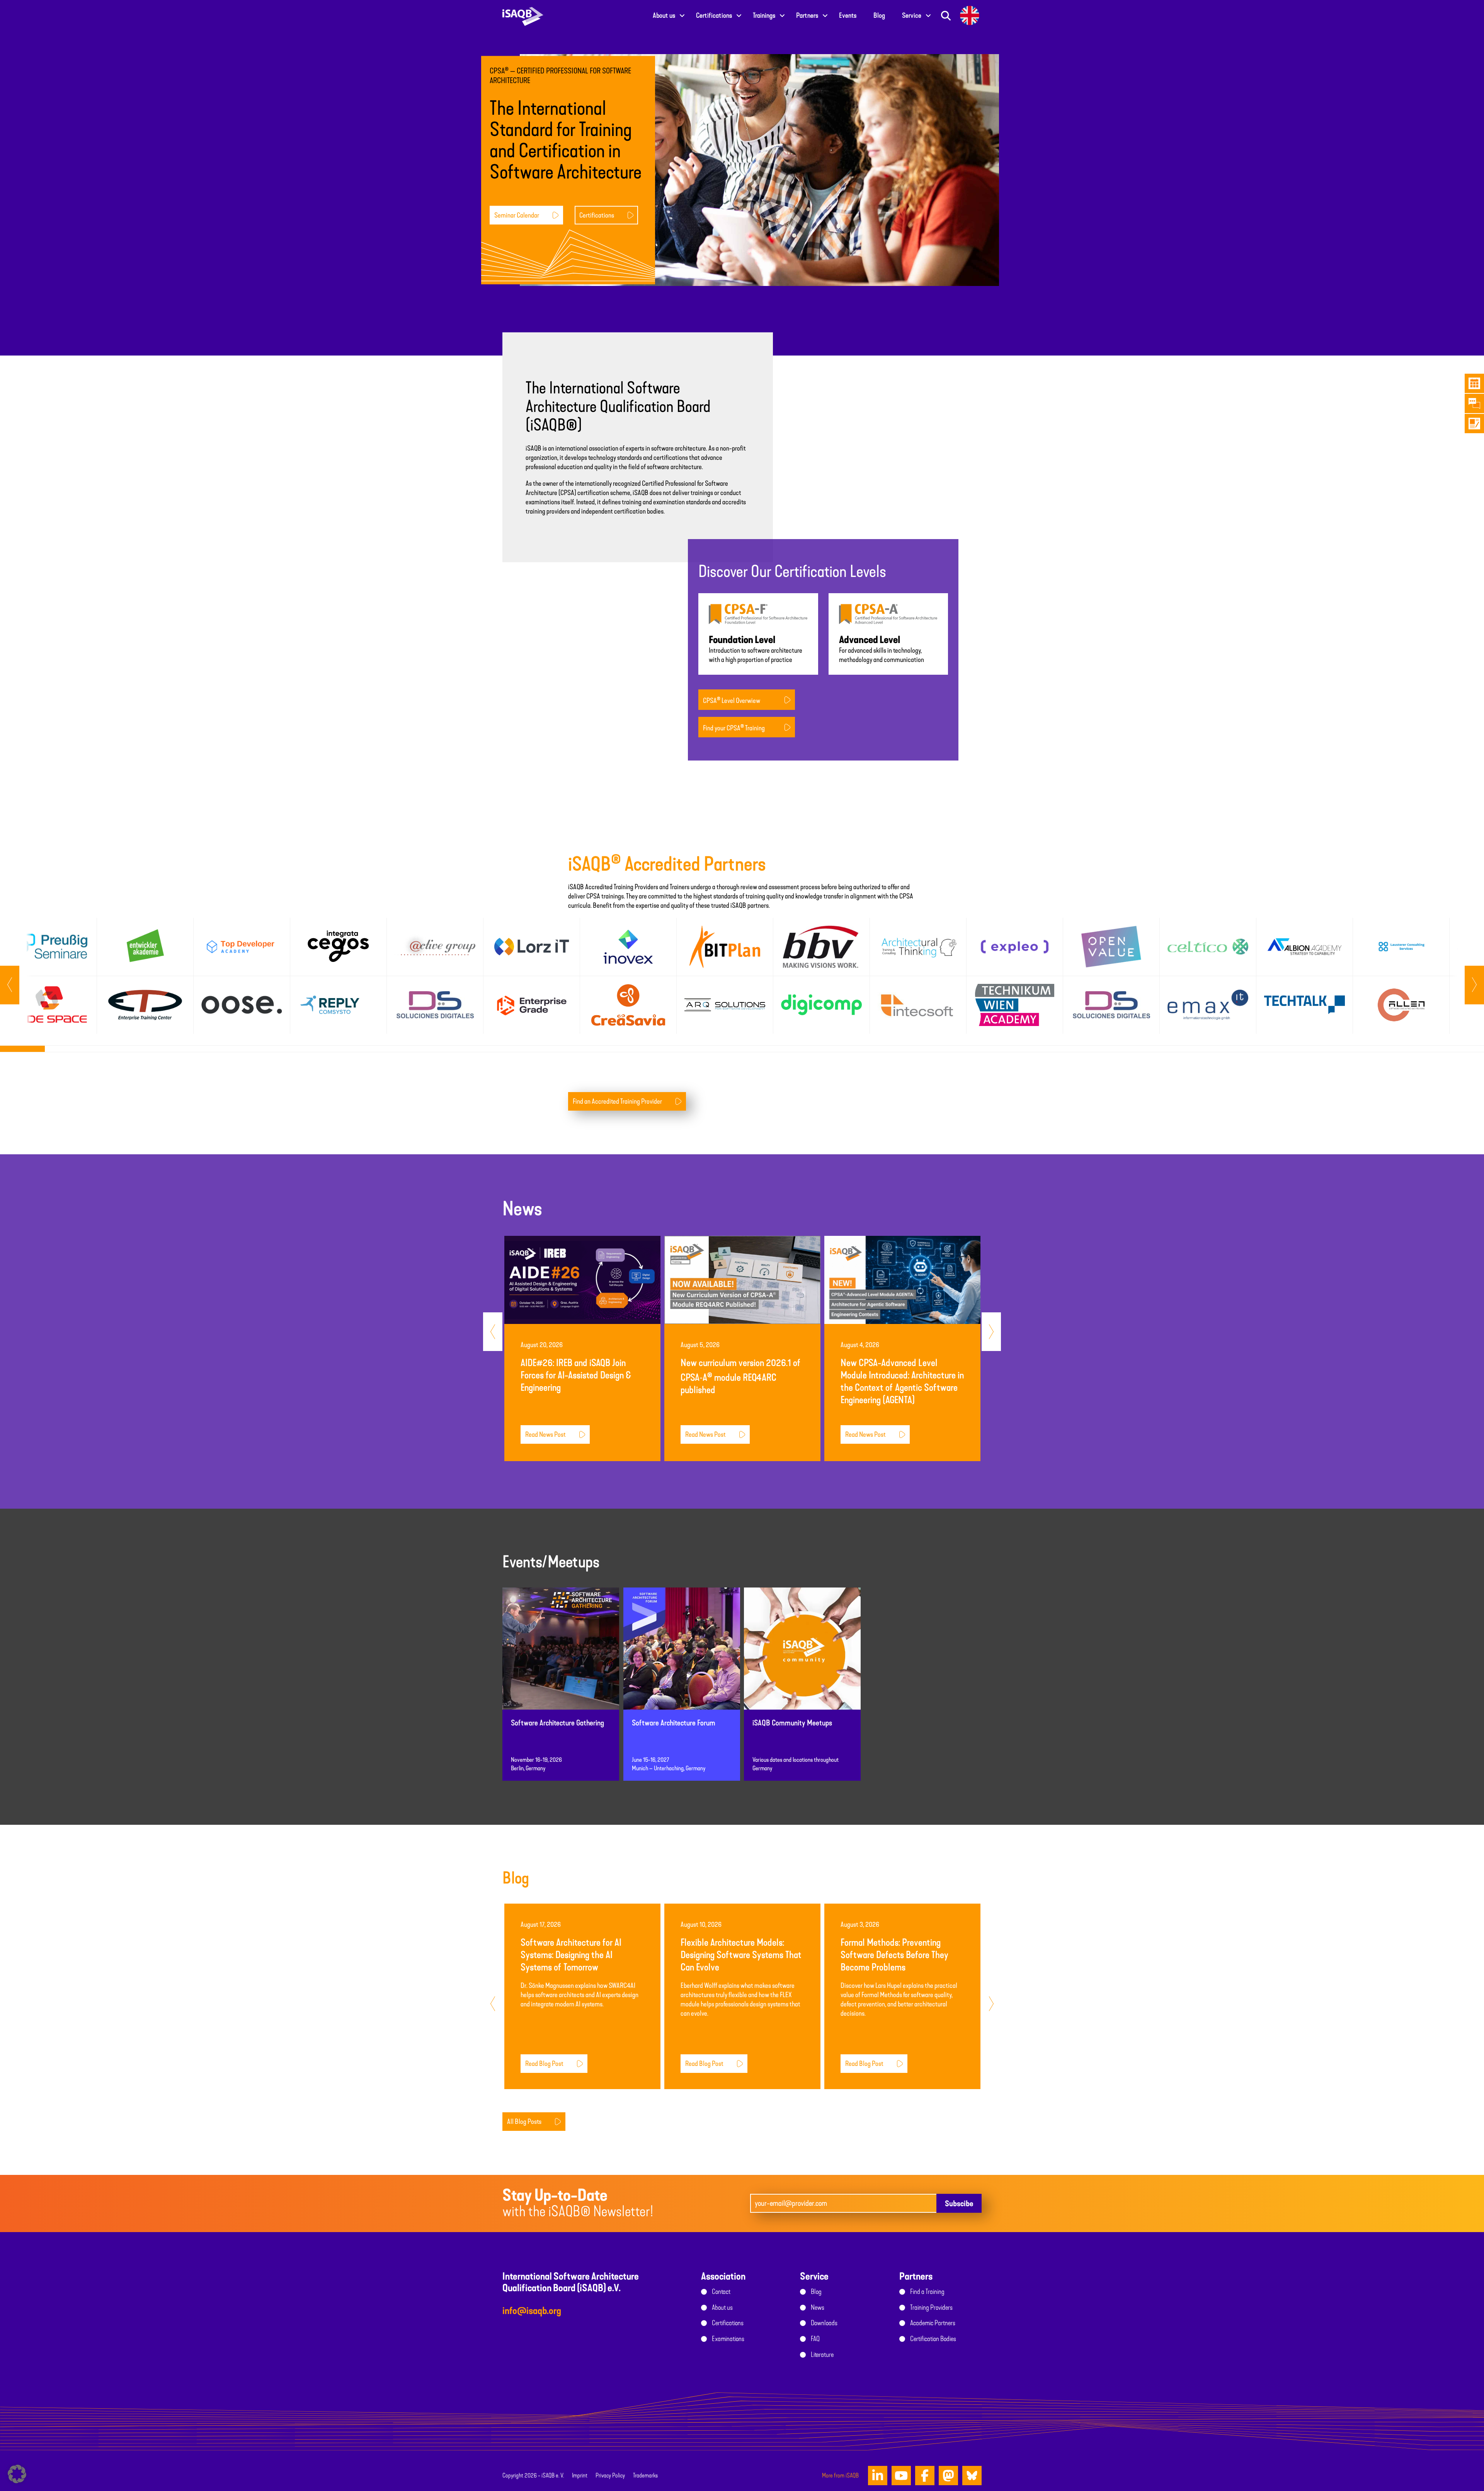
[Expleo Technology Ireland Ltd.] (1015, 947)
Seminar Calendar (517, 215)
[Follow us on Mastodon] (948, 2476)
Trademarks (645, 2476)
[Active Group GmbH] (435, 947)
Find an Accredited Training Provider (617, 1101)
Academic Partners (933, 2323)
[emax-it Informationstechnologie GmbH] (1208, 1005)
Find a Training (927, 2292)
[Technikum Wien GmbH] (1015, 1005)
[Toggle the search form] (946, 15)
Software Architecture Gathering (557, 1723)
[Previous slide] (1474, 985)
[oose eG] (242, 1005)
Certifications (714, 15)
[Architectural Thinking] (918, 947)
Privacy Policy (610, 2476)
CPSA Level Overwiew (732, 700)
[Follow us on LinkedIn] (878, 2476)
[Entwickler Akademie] (145, 947)
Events (848, 15)
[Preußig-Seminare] (49, 947)
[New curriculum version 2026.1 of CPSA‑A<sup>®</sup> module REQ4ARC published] (742, 1280)
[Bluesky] (972, 2476)
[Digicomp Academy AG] (821, 1005)
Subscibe (959, 2203)
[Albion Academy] (1304, 947)
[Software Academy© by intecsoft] (918, 1005)
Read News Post (545, 1434)
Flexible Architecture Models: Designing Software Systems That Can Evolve (741, 1955)
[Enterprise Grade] (532, 1005)
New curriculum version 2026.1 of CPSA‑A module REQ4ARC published (741, 1376)
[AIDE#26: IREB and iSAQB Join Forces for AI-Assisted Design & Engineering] (582, 1280)
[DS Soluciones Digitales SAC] (435, 1005)
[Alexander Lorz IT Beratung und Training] (532, 947)
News (818, 2307)
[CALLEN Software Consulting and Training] (1401, 1005)
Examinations (728, 2339)
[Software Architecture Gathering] (561, 1656)
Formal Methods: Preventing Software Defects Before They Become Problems (894, 1955)
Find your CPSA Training (734, 728)
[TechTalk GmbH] (1304, 1005)
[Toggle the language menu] (970, 15)
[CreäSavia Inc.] (628, 1005)
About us (664, 15)
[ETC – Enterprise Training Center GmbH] (145, 1005)
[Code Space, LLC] (49, 1005)
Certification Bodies (933, 2339)
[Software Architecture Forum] (682, 1656)
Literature (822, 2355)
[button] (17, 2474)
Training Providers (931, 2307)
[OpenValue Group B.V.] (1111, 947)
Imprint (580, 2476)
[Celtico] (1208, 947)
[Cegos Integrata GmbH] (338, 947)
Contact (721, 2292)
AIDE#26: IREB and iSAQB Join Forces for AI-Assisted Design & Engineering (576, 1375)
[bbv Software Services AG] (821, 947)
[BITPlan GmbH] (725, 947)
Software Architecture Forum (674, 1723)
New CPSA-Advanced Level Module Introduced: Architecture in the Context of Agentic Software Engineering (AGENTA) (902, 1381)
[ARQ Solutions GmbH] (725, 1005)
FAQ (815, 2339)
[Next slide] (10, 985)
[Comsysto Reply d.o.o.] (338, 1005)
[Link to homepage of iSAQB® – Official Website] (523, 15)
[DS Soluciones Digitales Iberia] (1111, 1005)
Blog (879, 15)
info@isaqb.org (532, 2311)
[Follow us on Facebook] (925, 2476)
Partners (807, 15)
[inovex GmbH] (628, 947)
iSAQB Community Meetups (792, 1723)
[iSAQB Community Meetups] (802, 1656)
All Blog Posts (524, 2122)
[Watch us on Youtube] (901, 2476)
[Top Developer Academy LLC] (242, 947)
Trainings (764, 15)
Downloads (824, 2323)
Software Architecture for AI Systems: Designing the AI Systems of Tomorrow (571, 1955)
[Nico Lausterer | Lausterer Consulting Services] (1401, 947)
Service (912, 15)
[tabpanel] (48, 976)
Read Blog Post (544, 2064)
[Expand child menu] (682, 15)
